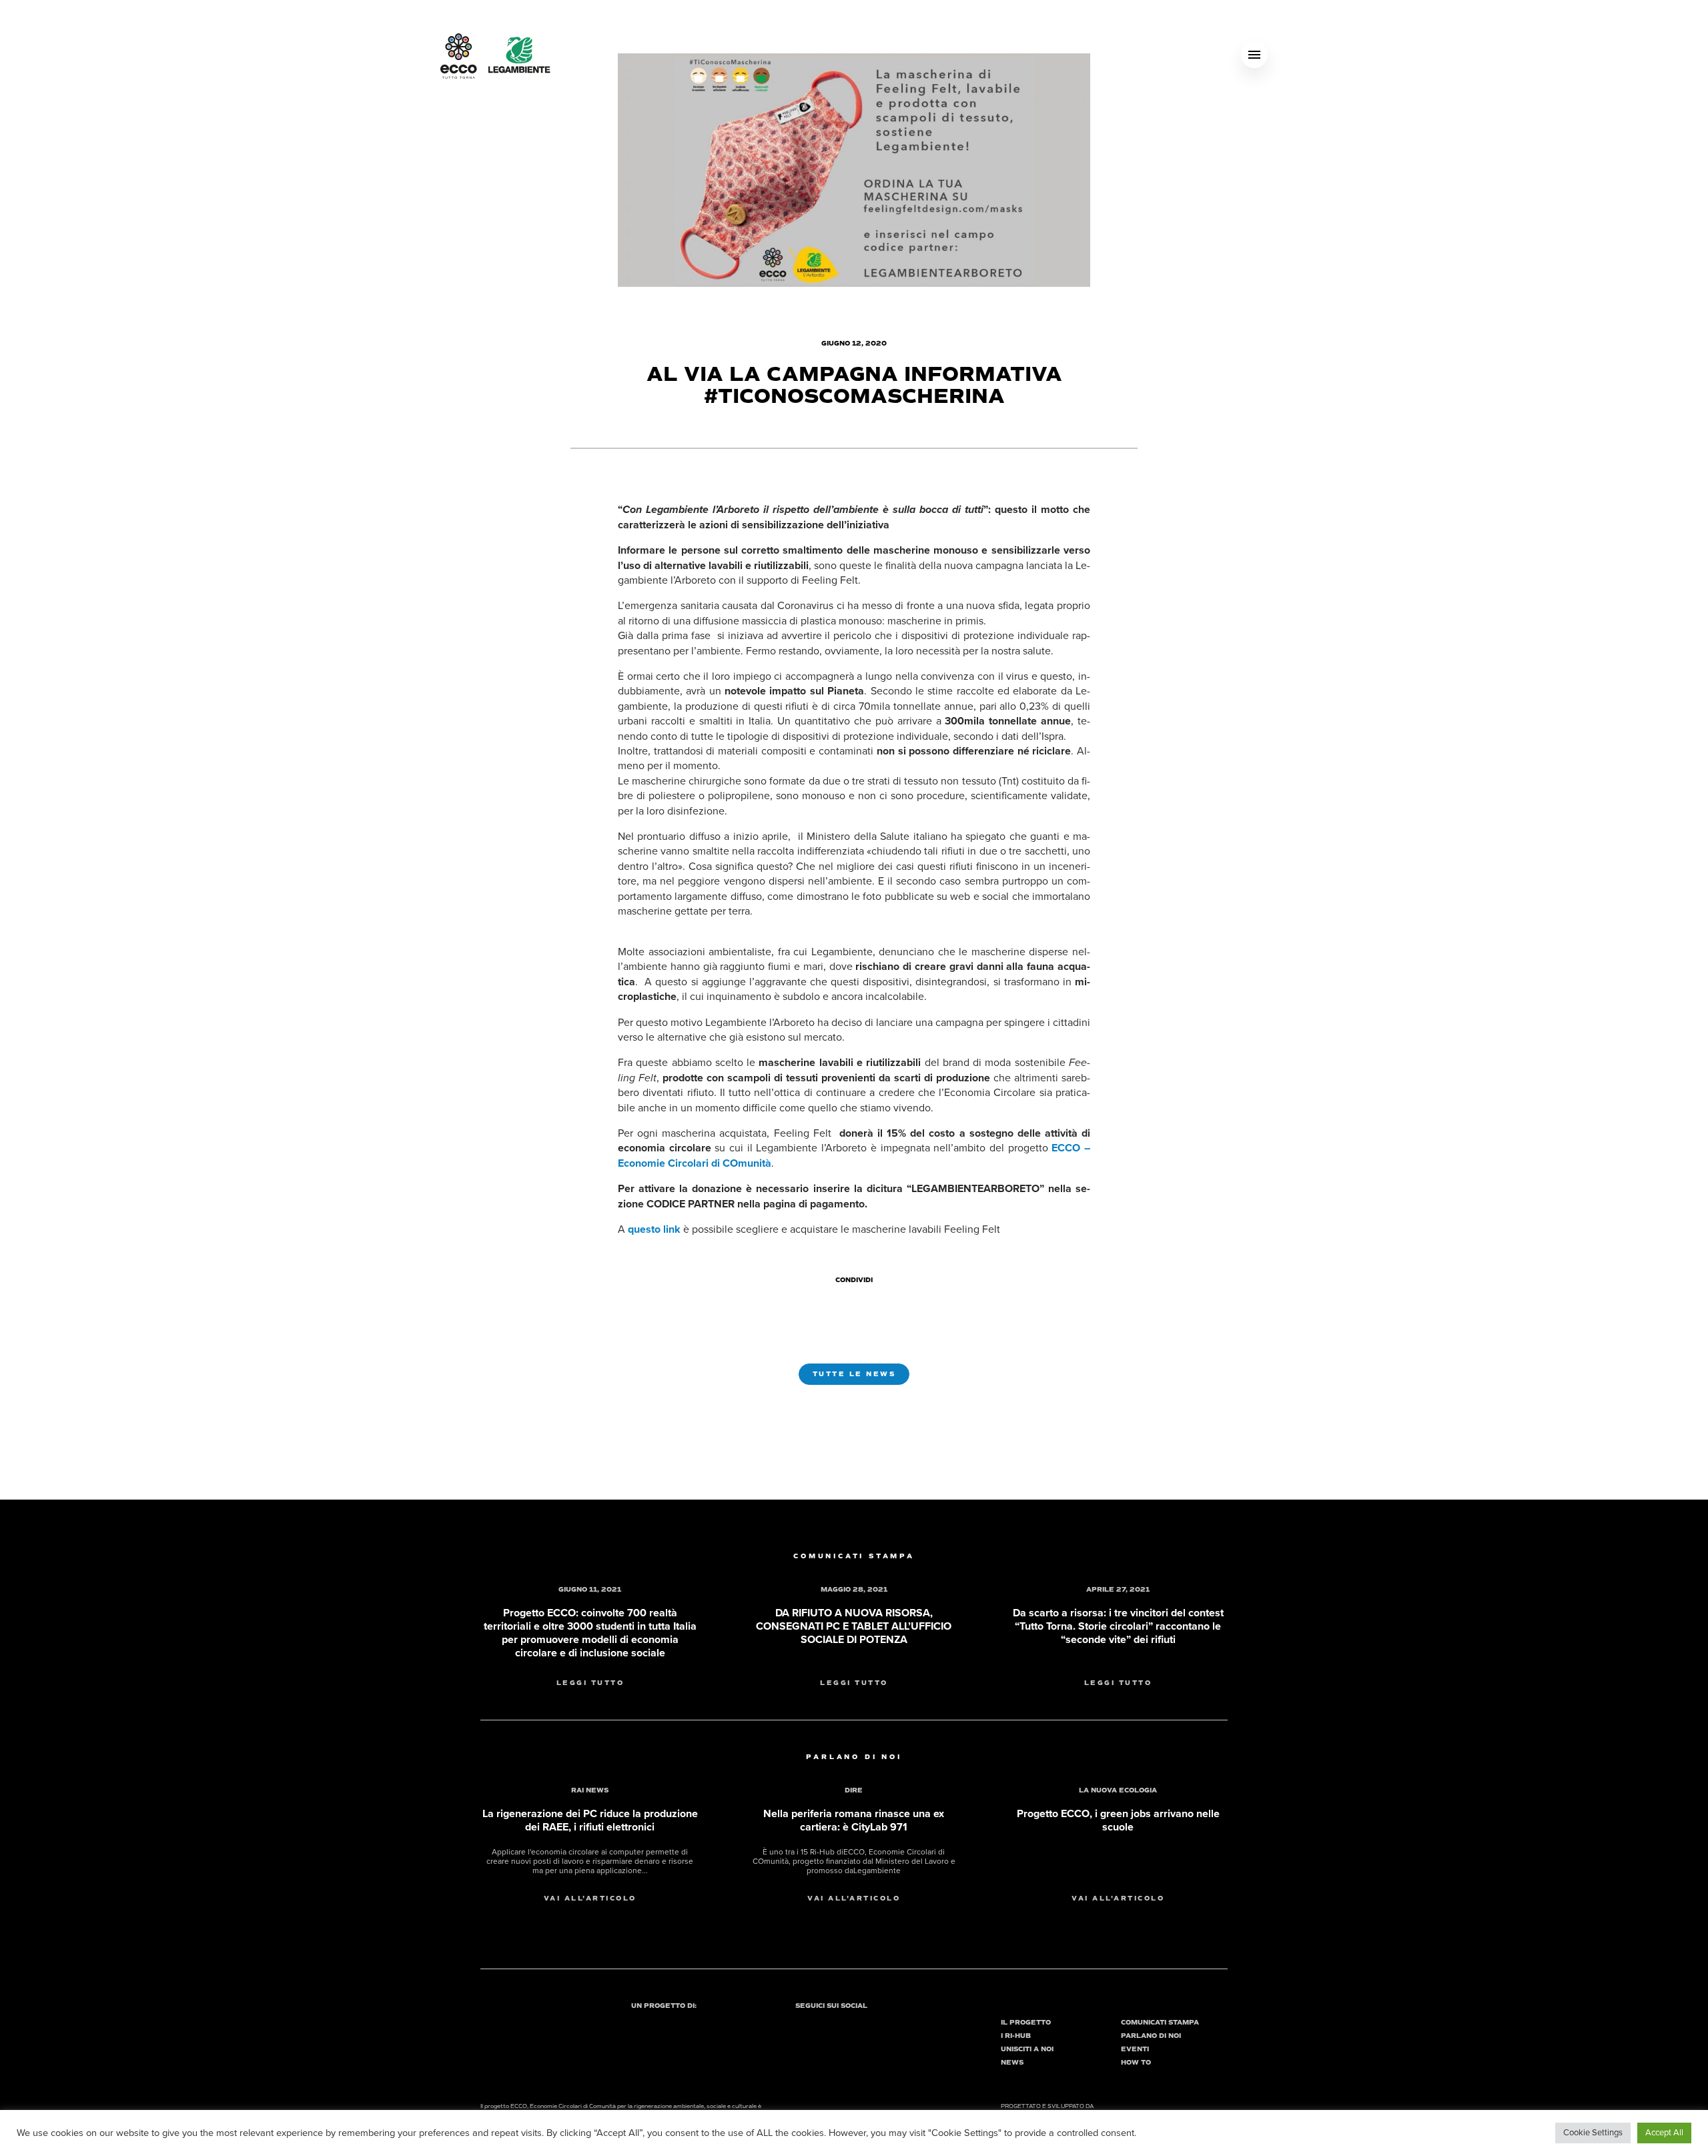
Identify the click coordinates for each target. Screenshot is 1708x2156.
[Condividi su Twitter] (857, 1303)
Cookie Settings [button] (1593, 2133)
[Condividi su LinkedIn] (881, 1303)
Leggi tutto (590, 1683)
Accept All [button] (1664, 2133)
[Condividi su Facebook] (833, 1303)
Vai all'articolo (590, 1899)
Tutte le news (854, 1374)
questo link (654, 1229)
